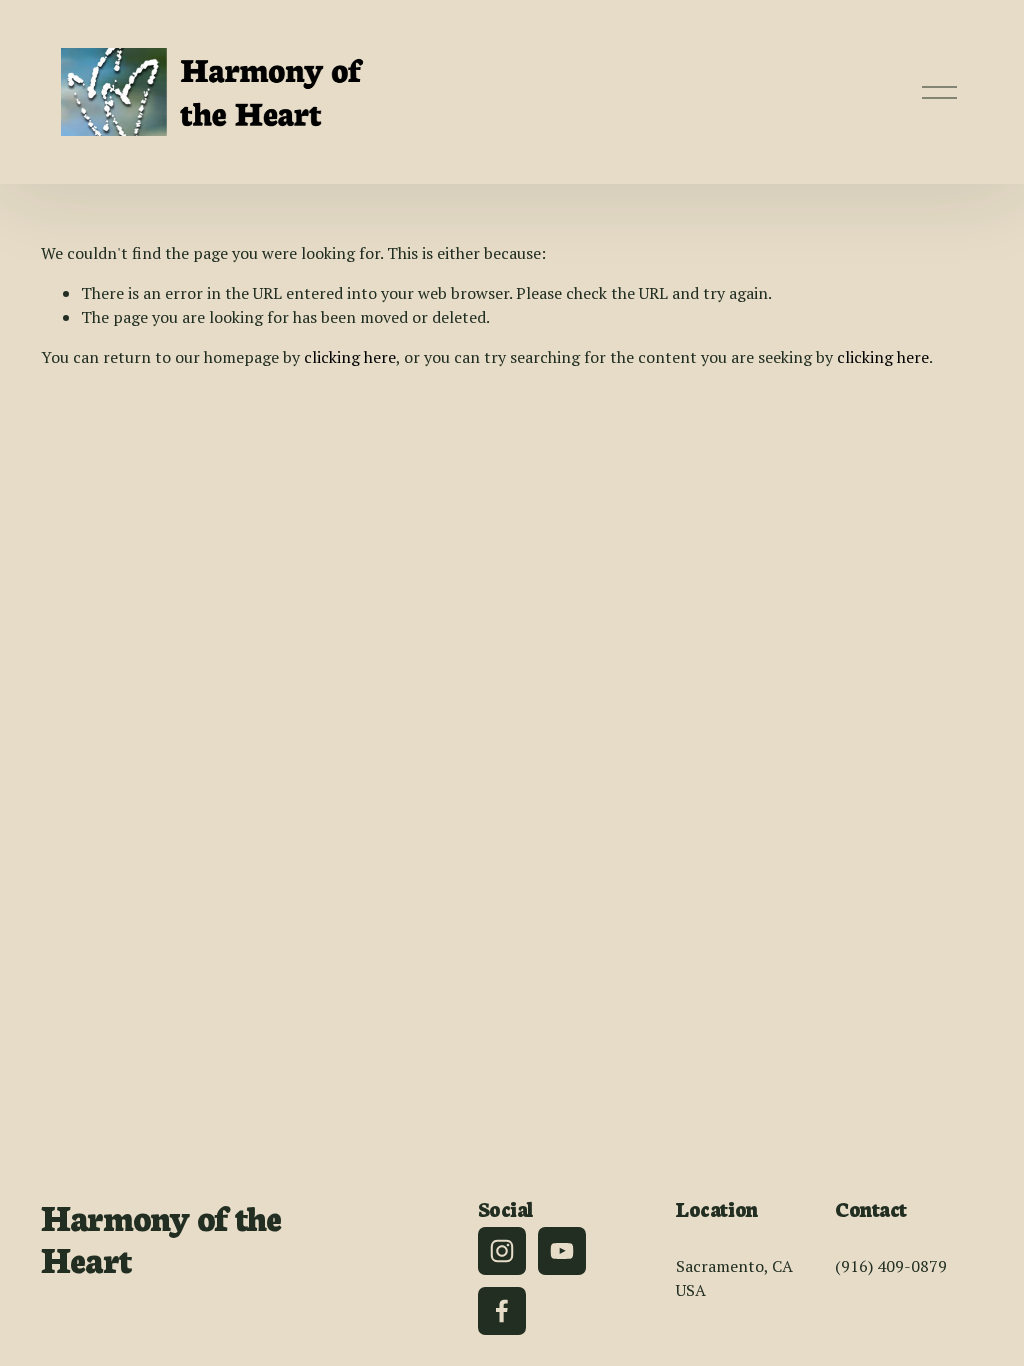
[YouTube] (562, 1251)
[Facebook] (502, 1311)
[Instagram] (502, 1251)
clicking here (350, 357)
